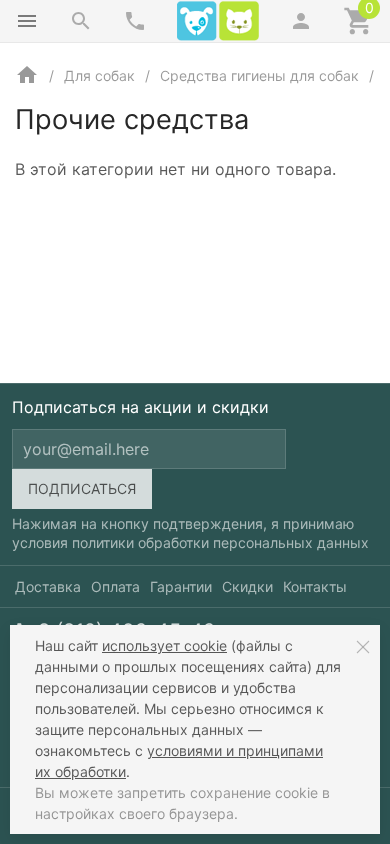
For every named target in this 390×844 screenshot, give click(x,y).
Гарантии (181, 586)
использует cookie (164, 645)
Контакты (315, 586)
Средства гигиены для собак (259, 75)
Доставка (48, 586)
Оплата (115, 586)
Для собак (99, 75)
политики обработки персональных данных (220, 542)
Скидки (247, 586)
